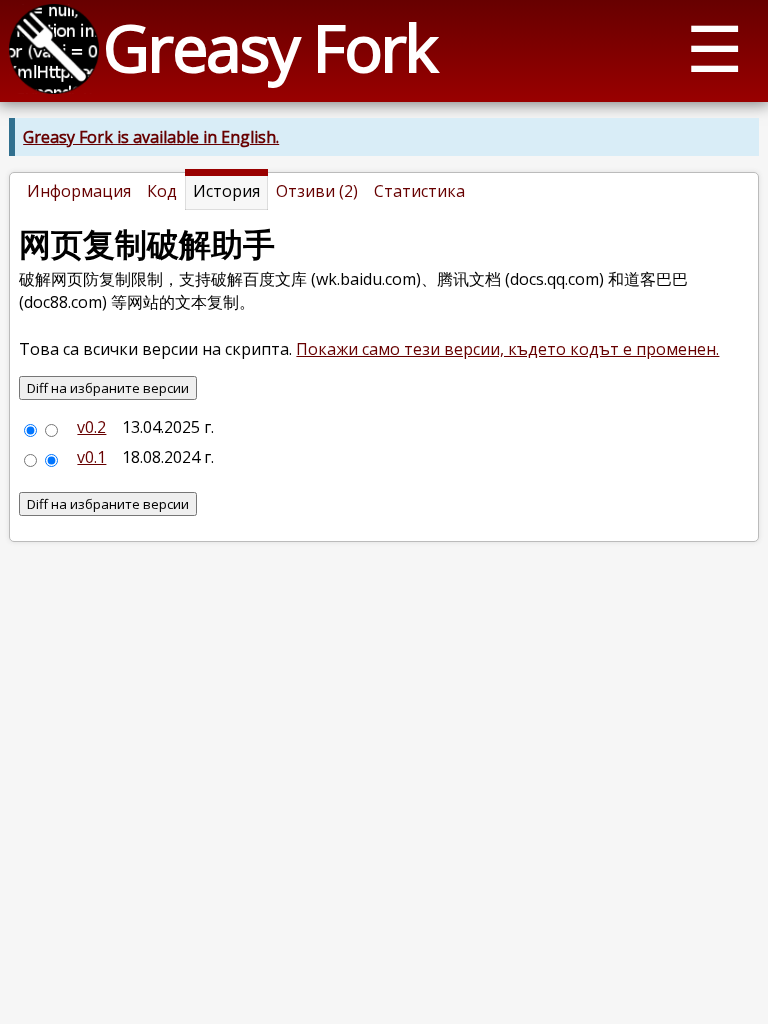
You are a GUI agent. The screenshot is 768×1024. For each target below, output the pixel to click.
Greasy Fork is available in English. (151, 137)
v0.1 (91, 457)
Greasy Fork (269, 47)
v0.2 (91, 427)
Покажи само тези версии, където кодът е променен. (507, 349)
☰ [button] (714, 47)
